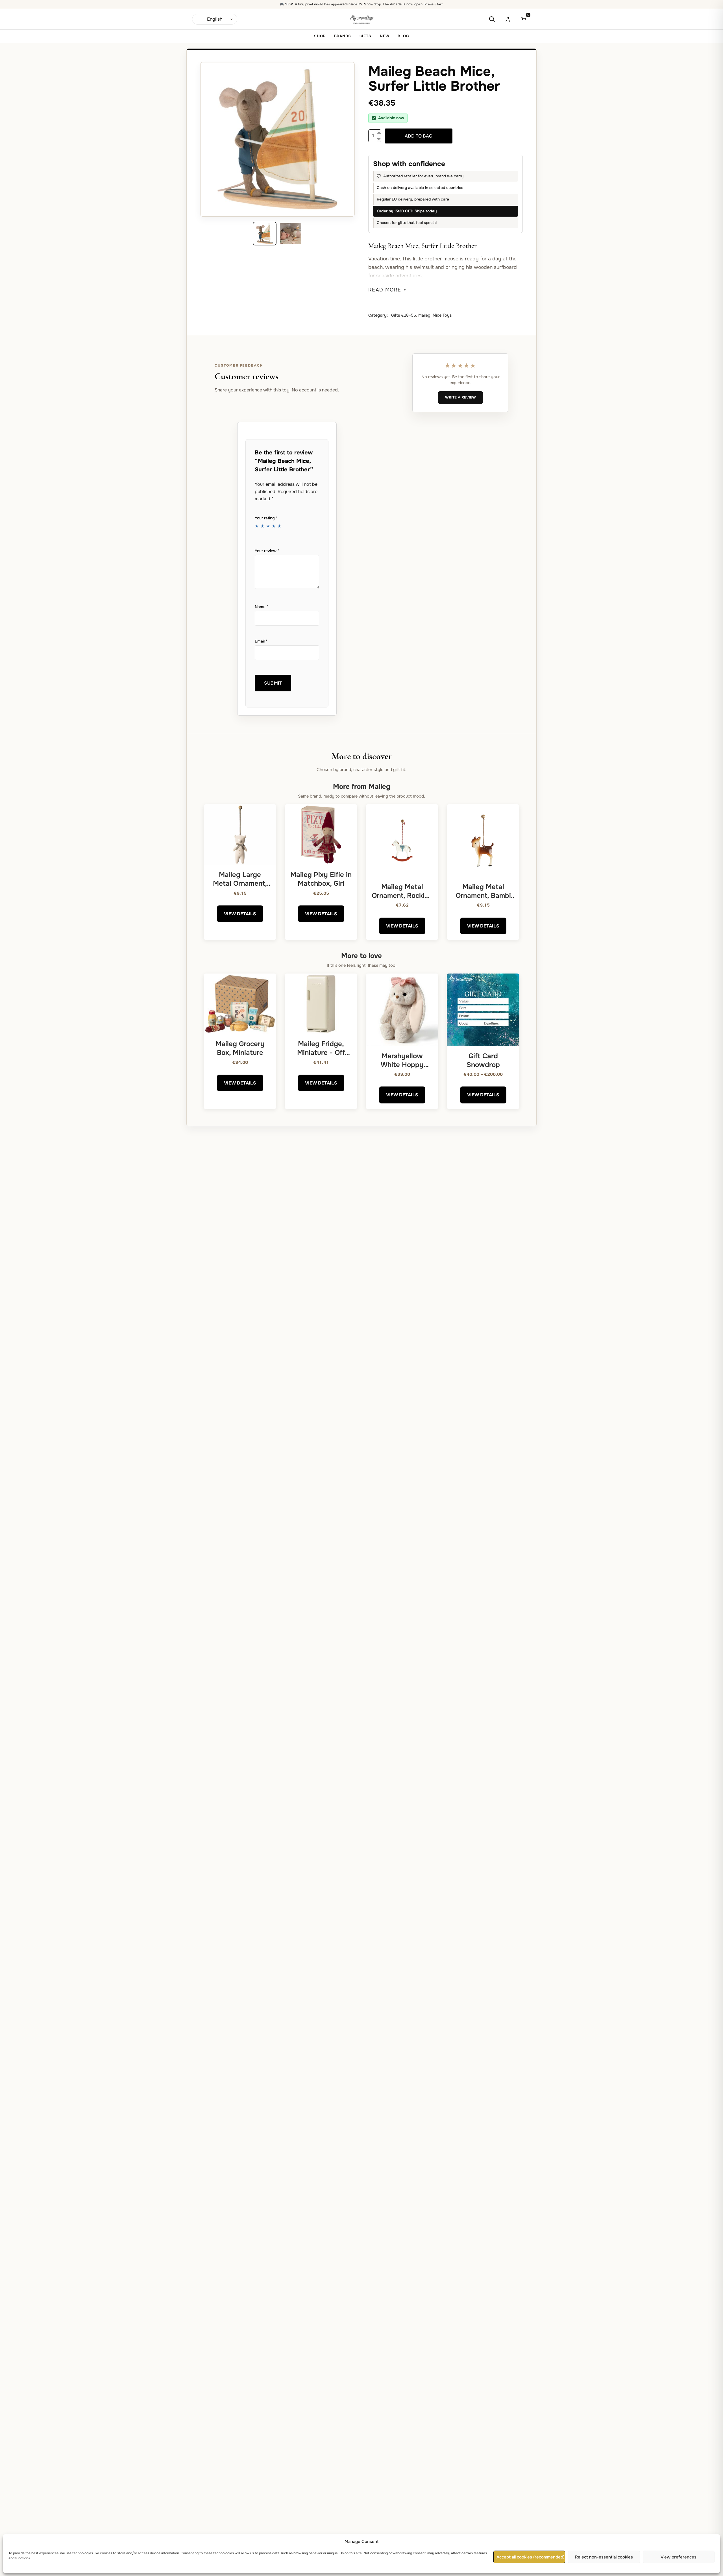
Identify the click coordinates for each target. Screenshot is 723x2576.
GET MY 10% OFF (362, 1319)
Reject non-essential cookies (604, 2557)
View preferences (679, 2557)
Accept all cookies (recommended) (531, 2557)
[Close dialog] (420, 1234)
